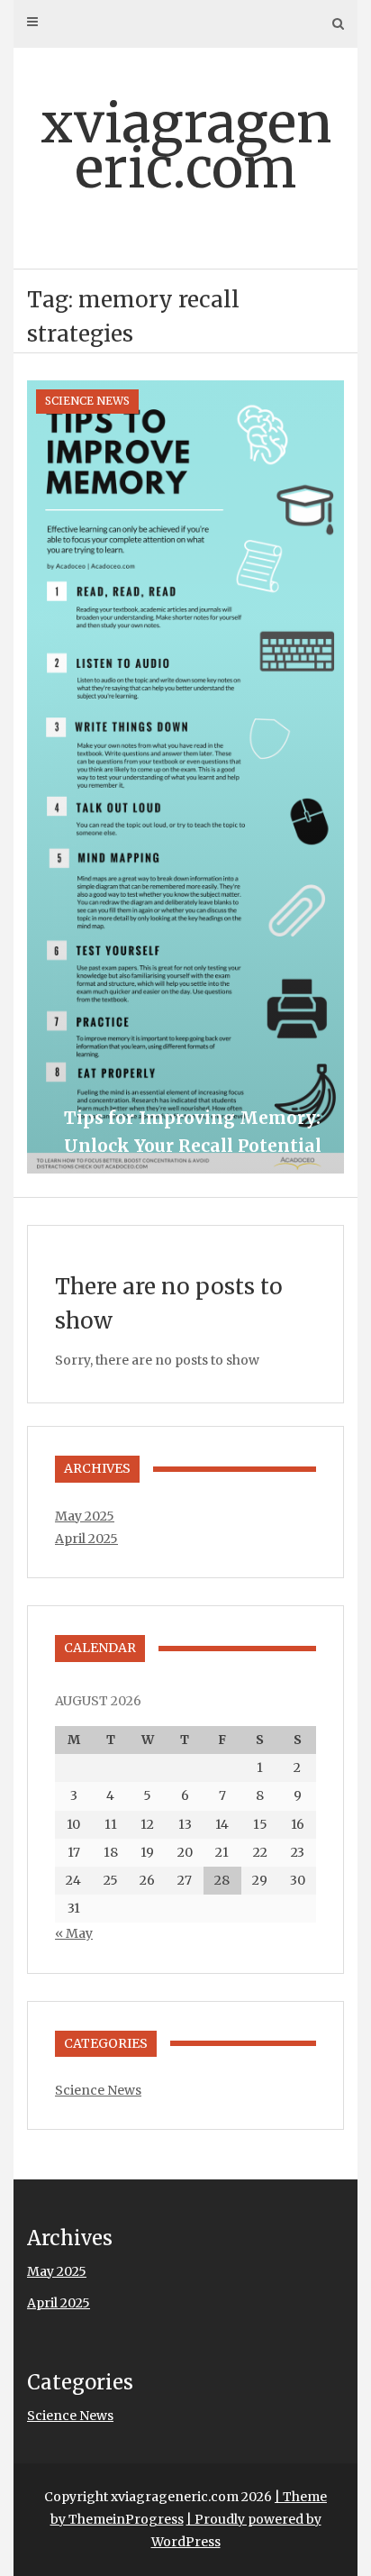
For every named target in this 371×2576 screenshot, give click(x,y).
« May (74, 1933)
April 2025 (86, 1539)
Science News (87, 401)
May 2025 (85, 1516)
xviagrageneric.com (186, 146)
